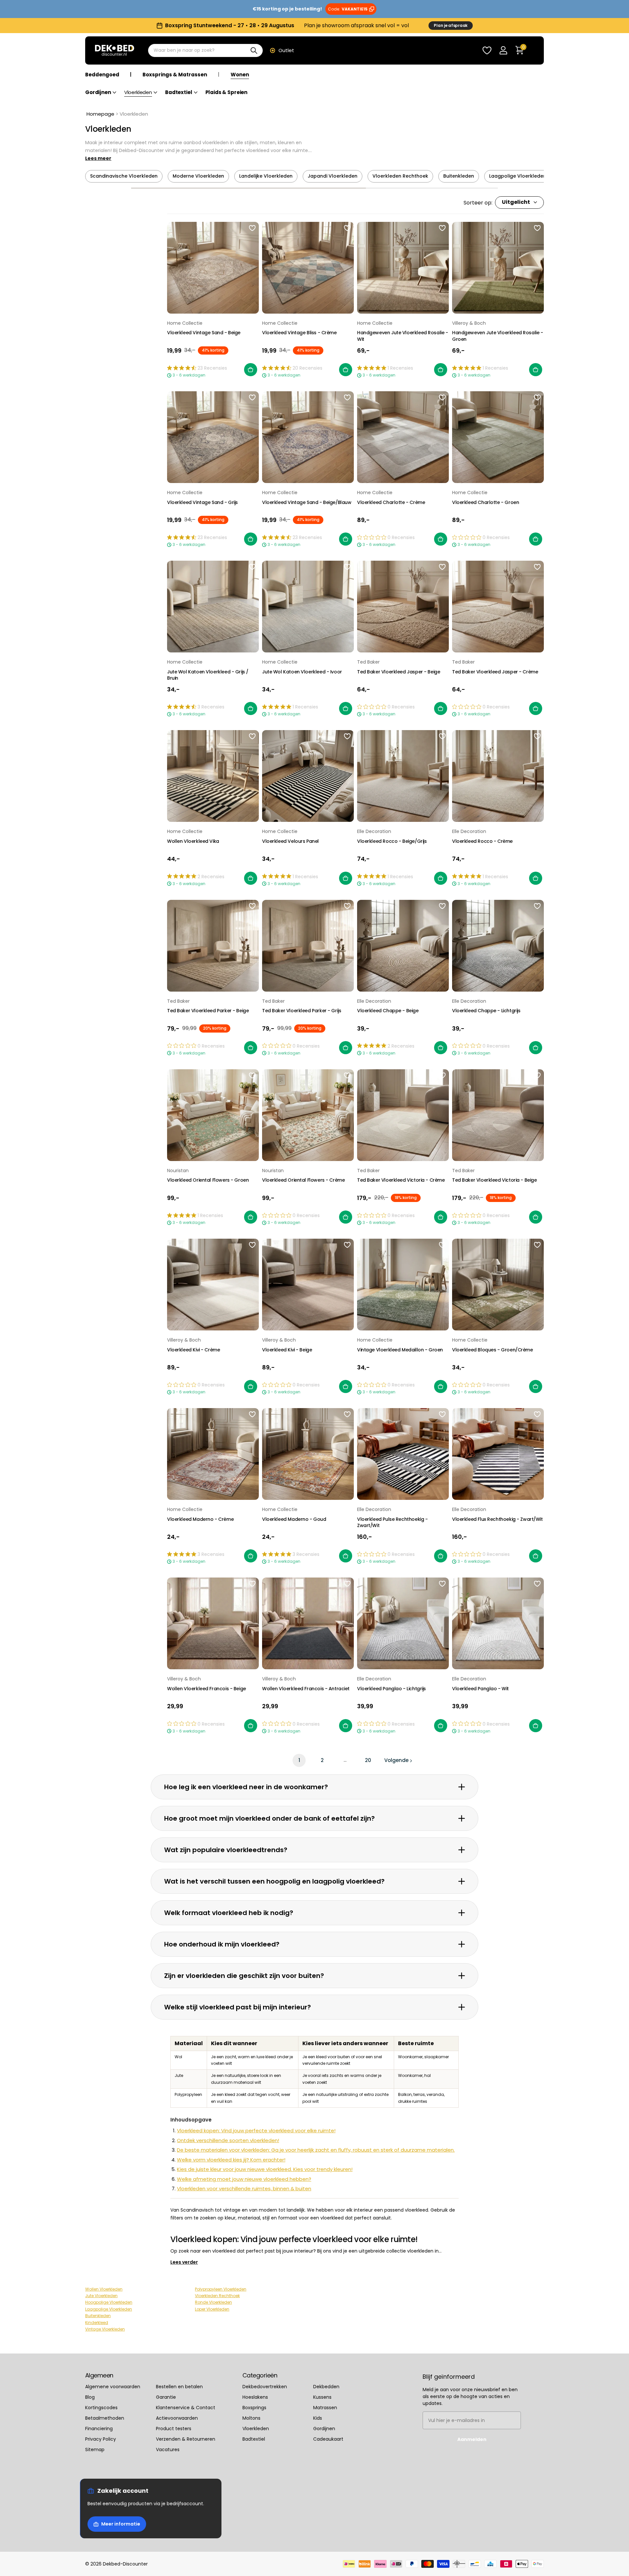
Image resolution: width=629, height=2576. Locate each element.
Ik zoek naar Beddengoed (314, 1293)
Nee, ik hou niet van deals (315, 1366)
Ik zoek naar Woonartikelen (314, 1342)
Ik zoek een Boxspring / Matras (315, 1317)
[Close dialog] (619, 10)
